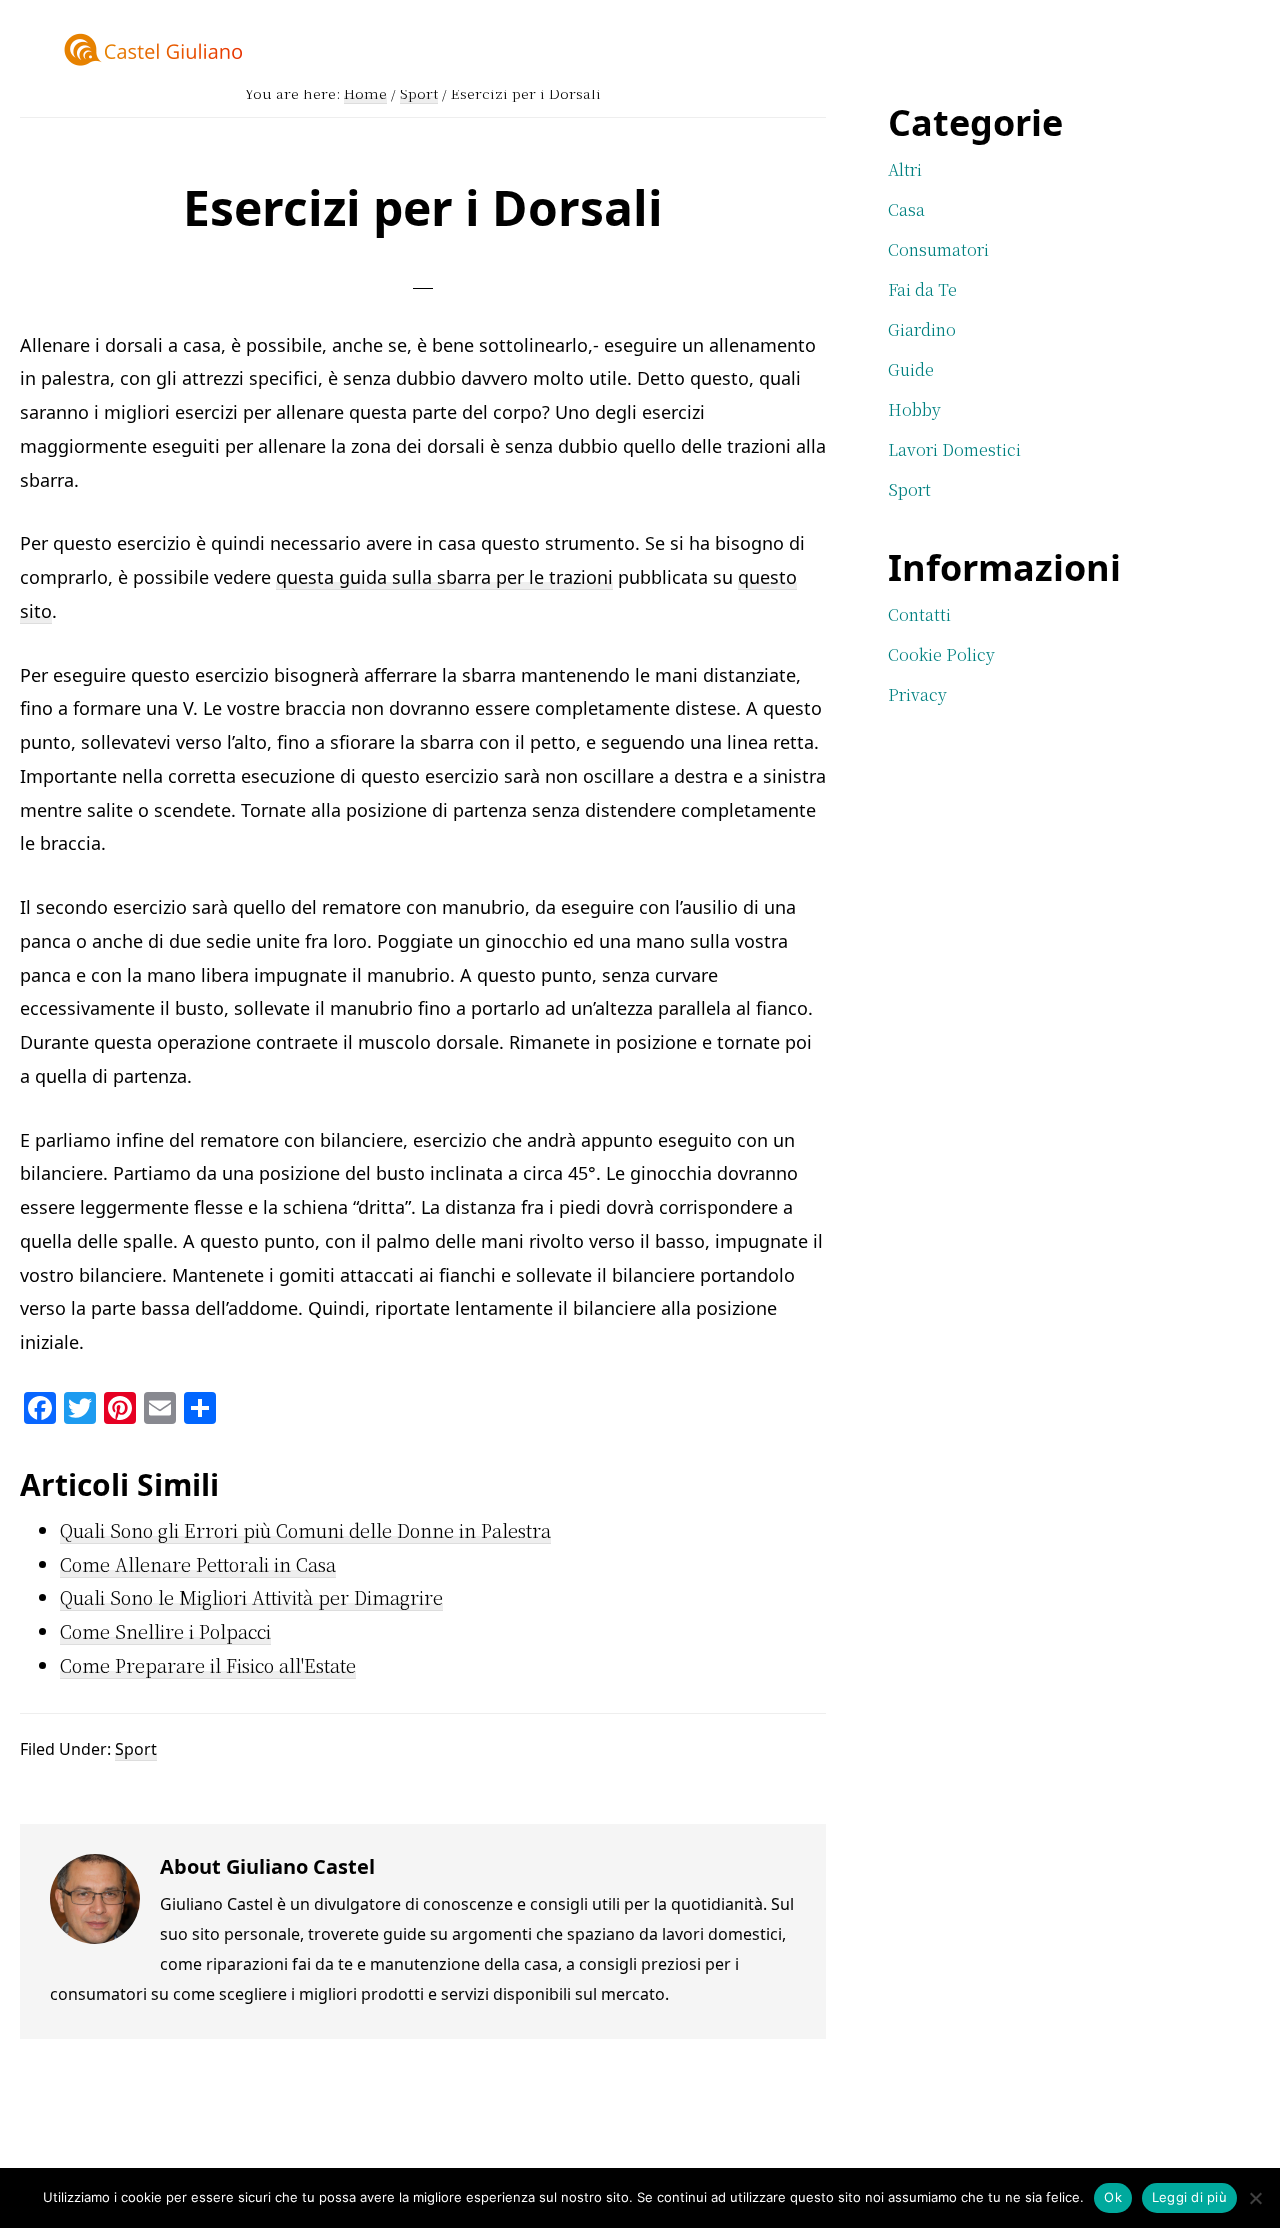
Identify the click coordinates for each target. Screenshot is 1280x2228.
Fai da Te (922, 289)
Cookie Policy (941, 654)
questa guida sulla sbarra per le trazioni (444, 577)
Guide (911, 369)
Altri (905, 169)
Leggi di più (1189, 2197)
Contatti (919, 614)
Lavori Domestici (954, 449)
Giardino (922, 329)
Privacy (917, 694)
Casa (906, 209)
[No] (1255, 2198)
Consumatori (938, 249)
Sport (136, 1749)
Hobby (914, 409)
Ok (1113, 2197)
